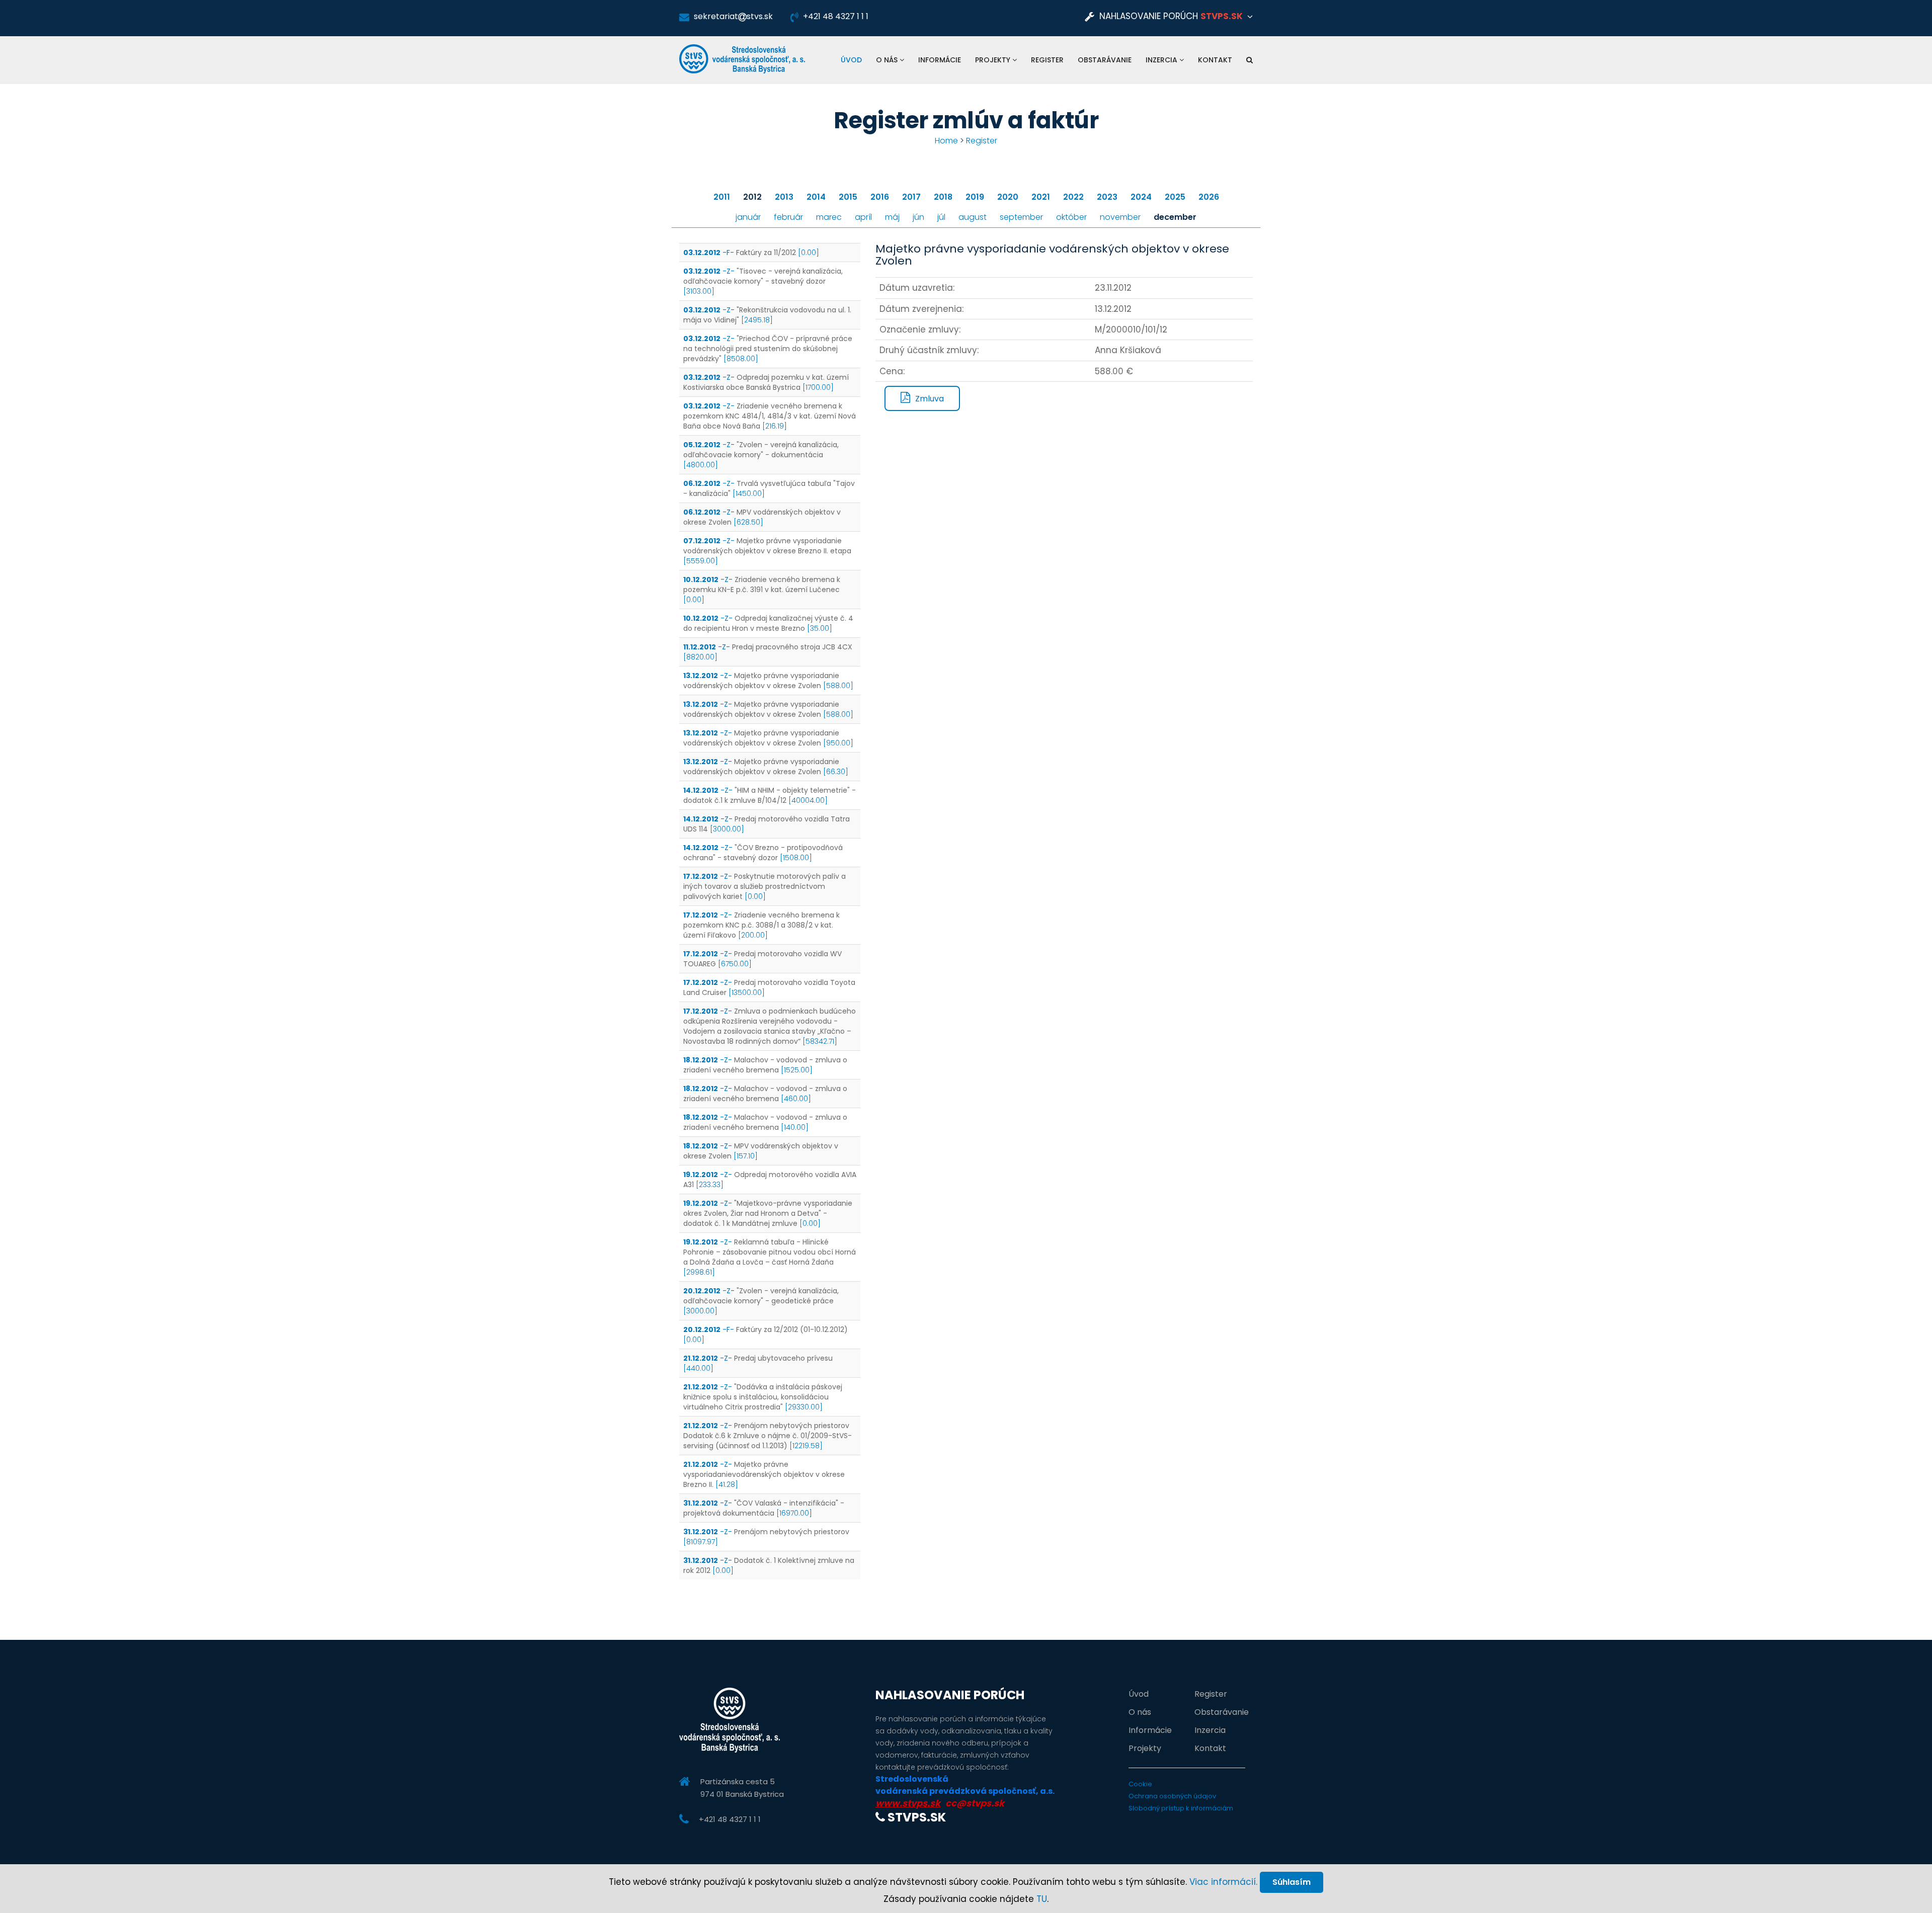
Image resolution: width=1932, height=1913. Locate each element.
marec (829, 217)
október (1071, 217)
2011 (722, 197)
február (788, 217)
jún (918, 217)
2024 (1141, 197)
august (973, 217)
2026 (1209, 197)
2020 (1008, 197)
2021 (1041, 197)
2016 (880, 197)
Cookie (1140, 1784)
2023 (1107, 197)
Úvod (851, 60)
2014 (816, 197)
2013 (784, 197)
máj (892, 217)
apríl (863, 217)
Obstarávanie (1105, 60)
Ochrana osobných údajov (1172, 1796)
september (1021, 217)
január (748, 217)
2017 (911, 197)
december (1175, 217)
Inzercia (1162, 60)
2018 (943, 197)
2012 (752, 197)
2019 (975, 197)
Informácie (940, 60)
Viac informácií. (1223, 1882)
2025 (1175, 197)
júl (941, 217)
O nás (888, 60)
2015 (848, 197)
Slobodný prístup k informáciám (1181, 1808)
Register (1047, 60)
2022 (1073, 197)
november (1120, 217)
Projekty (994, 60)
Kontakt (1215, 60)
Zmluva (930, 399)
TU (1042, 1899)
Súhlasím (1292, 1882)
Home (946, 141)
